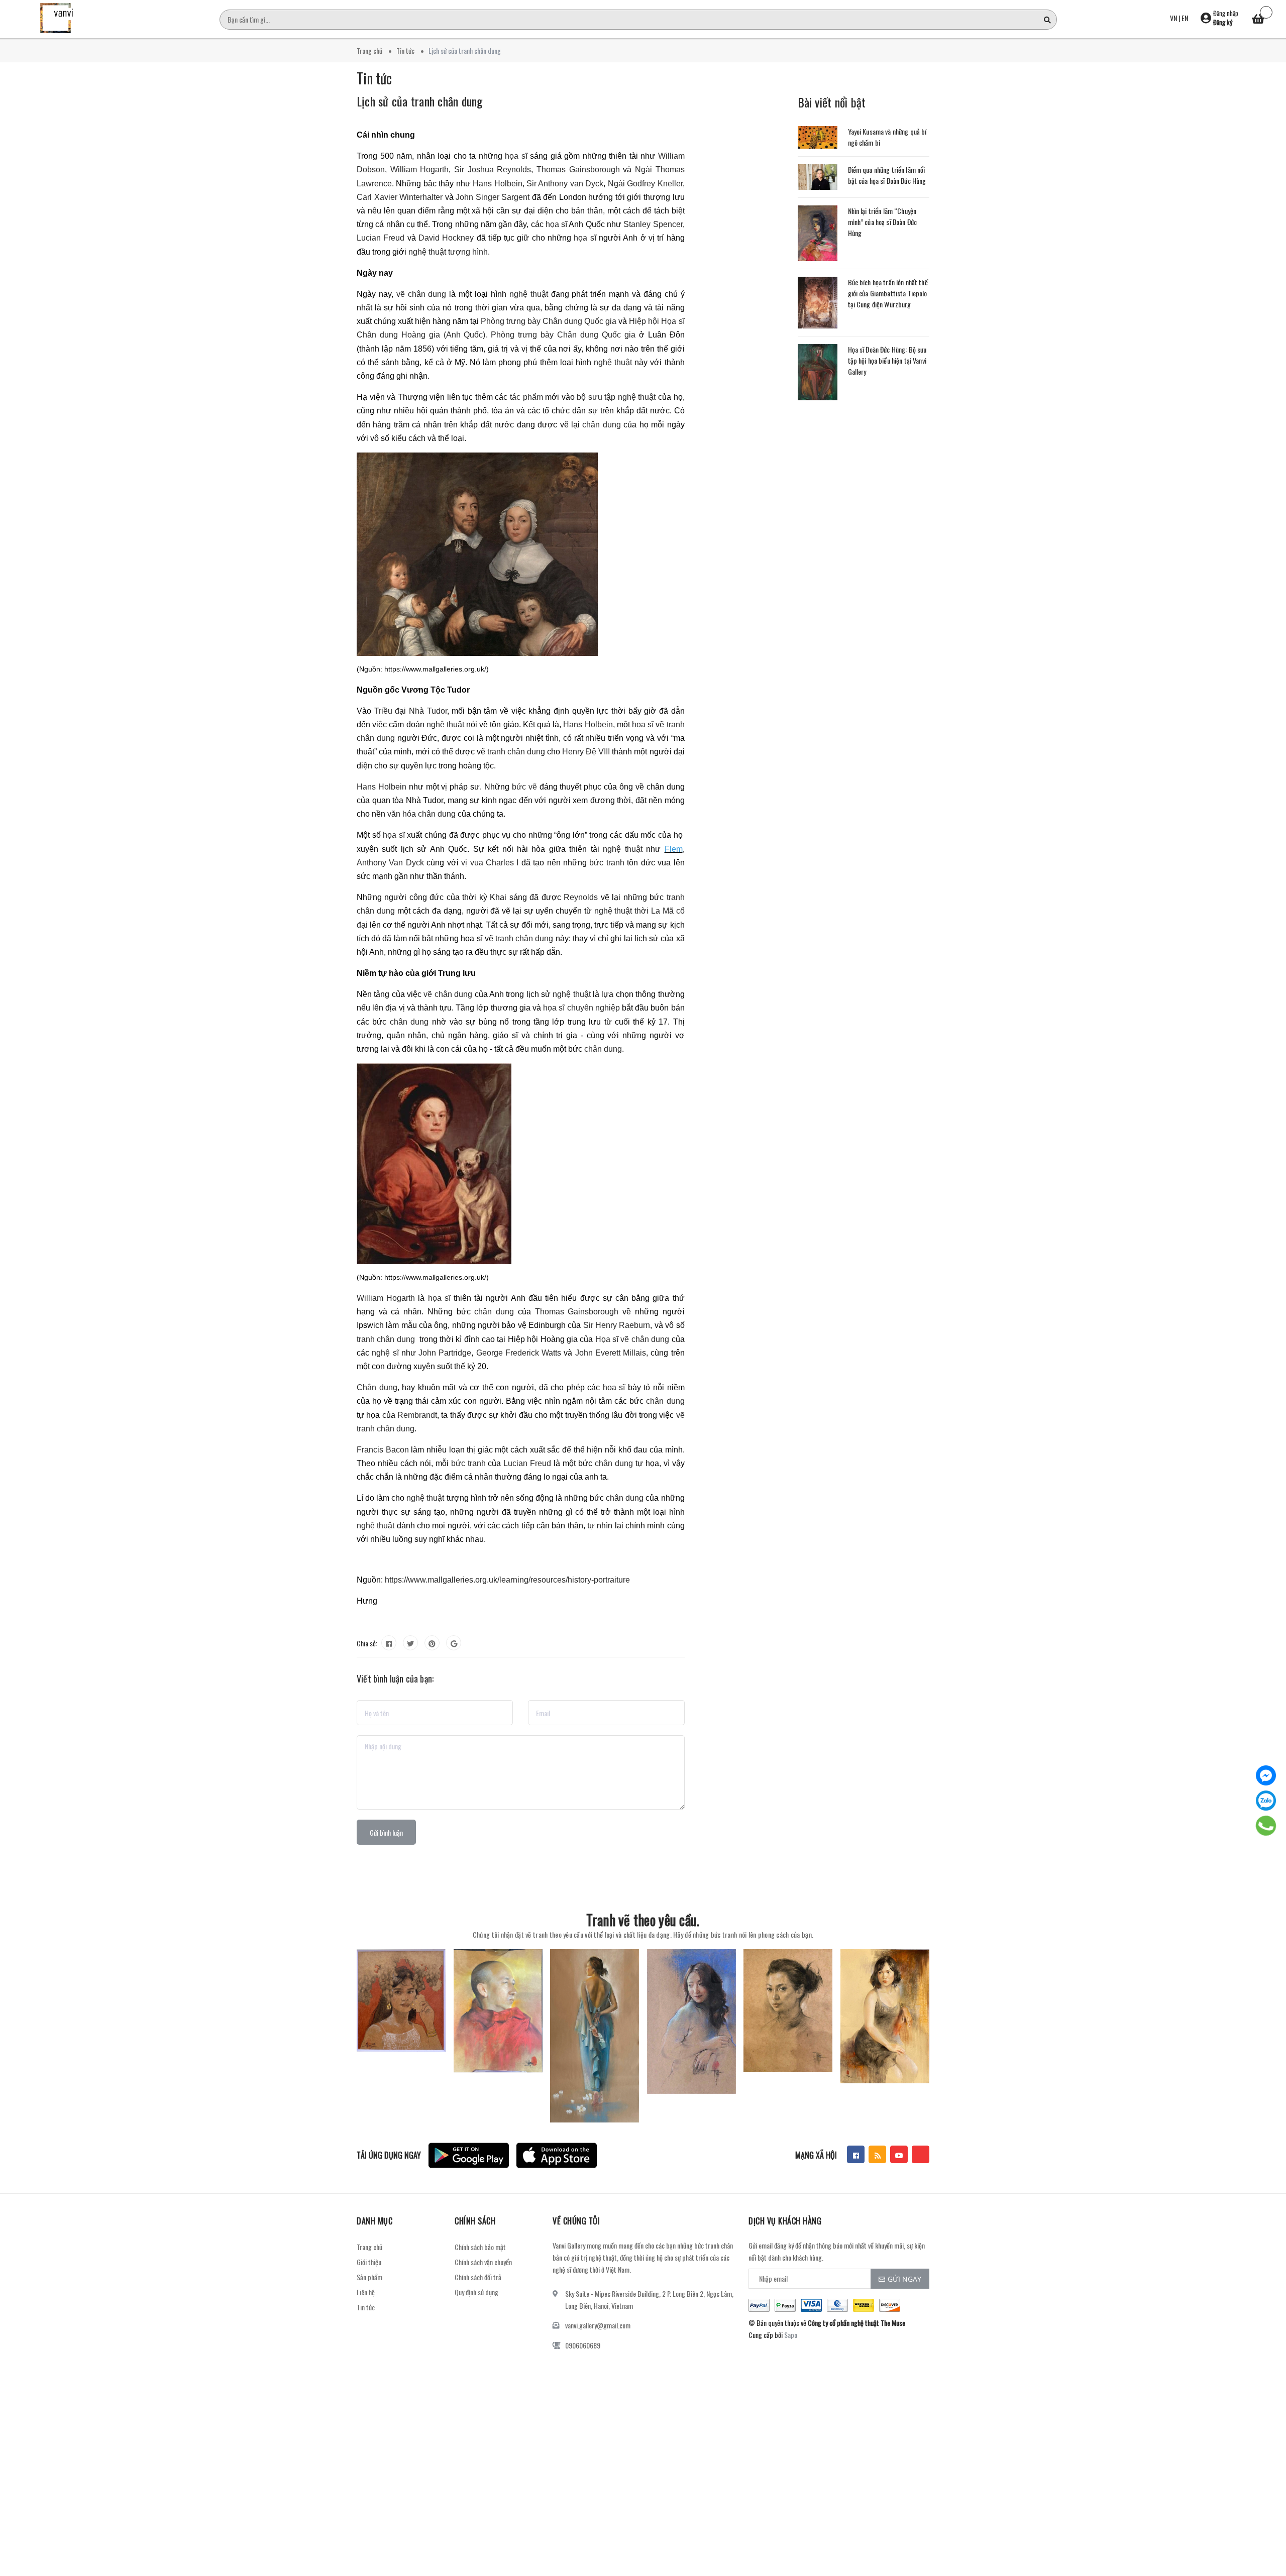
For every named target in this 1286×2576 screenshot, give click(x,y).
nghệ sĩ (385, 1353)
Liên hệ (366, 2292)
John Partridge (445, 1353)
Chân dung (377, 1387)
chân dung (601, 425)
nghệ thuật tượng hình (448, 252)
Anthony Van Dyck (390, 863)
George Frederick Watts (519, 1353)
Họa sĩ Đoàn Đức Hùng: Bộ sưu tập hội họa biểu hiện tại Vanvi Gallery (887, 360)
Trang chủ (369, 2247)
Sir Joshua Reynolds (493, 170)
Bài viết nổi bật (832, 102)
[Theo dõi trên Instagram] (921, 2154)
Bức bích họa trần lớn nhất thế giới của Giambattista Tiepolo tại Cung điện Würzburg (888, 293)
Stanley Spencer (653, 224)
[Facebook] (1266, 1775)
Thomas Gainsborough (578, 170)
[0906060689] (1266, 1826)
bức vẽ (524, 787)
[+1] (454, 1643)
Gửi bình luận (386, 1832)
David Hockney (446, 238)
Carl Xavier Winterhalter (400, 197)
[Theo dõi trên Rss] (877, 2154)
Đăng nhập (1226, 13)
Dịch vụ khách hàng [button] (785, 2221)
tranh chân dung (516, 752)
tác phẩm (526, 397)
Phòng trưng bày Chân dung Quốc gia (549, 321)
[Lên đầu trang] (1266, 2523)
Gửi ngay (904, 2279)
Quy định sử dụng (476, 2292)
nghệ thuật (529, 294)
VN (1173, 18)
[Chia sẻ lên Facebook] (389, 1643)
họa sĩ (516, 156)
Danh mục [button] (374, 2221)
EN (1185, 18)
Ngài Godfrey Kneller (645, 184)
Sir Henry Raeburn (617, 1325)
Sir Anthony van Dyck (565, 184)
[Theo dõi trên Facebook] (856, 2154)
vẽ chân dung (421, 294)
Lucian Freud (381, 238)
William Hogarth (420, 170)
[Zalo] (1266, 1801)
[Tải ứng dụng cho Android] (469, 2155)
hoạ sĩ (614, 1387)
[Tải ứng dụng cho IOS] (557, 2155)
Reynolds (581, 897)
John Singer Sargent (493, 197)
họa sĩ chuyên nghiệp (581, 1008)
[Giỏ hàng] (1258, 20)
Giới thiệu (369, 2262)
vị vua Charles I (489, 863)
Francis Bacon (383, 1450)
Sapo (791, 2335)
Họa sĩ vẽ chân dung (632, 1339)
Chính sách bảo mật (480, 2247)
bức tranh (607, 863)
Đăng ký (1223, 22)
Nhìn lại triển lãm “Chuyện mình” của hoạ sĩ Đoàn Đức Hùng (883, 222)
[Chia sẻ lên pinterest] (432, 1643)
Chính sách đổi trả (478, 2277)
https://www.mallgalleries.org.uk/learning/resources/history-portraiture (507, 1580)
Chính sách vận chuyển (483, 2262)
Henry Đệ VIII (586, 752)
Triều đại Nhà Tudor (411, 711)
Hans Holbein (497, 184)
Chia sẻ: (367, 1643)
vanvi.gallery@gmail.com (598, 2325)
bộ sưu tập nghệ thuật (616, 397)
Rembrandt (417, 1415)
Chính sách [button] (475, 2221)
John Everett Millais (611, 1353)
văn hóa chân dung (421, 814)
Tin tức (366, 2307)
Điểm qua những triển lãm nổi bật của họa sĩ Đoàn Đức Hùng (887, 175)
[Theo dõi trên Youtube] (899, 2154)
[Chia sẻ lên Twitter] (410, 1643)
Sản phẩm (369, 2277)
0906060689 (583, 2345)
